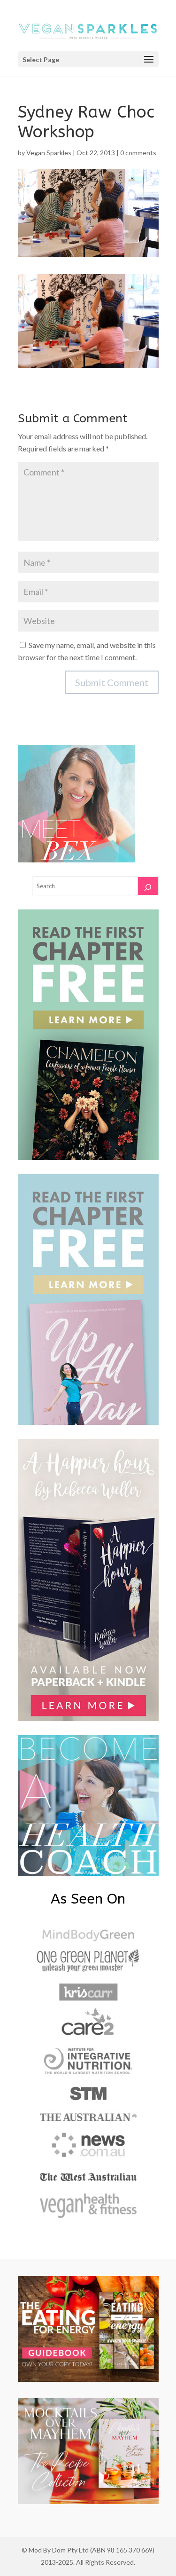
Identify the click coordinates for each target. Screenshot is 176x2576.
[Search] (148, 886)
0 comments (138, 153)
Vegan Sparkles (49, 153)
